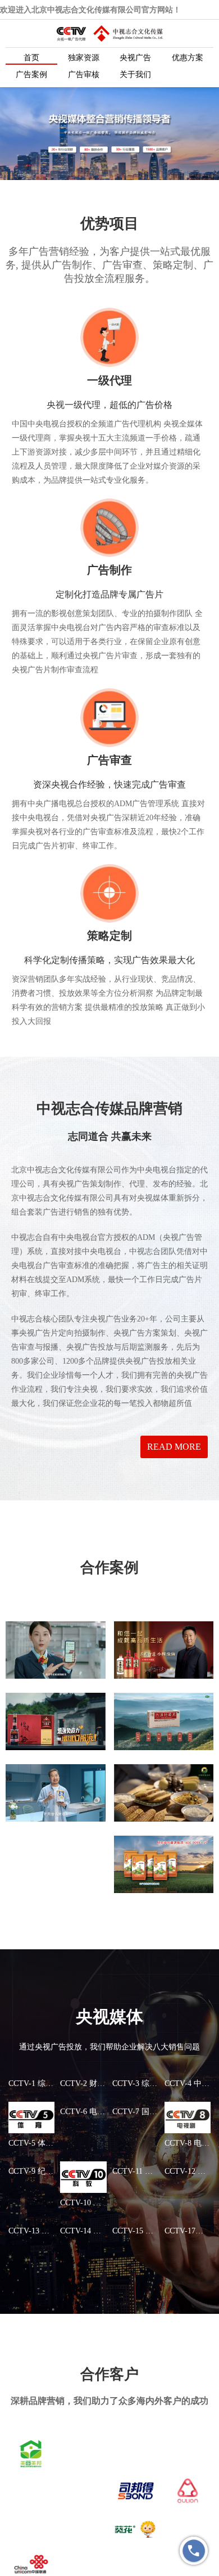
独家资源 (84, 58)
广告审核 (84, 75)
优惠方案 (188, 58)
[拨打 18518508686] (194, 2551)
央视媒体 (109, 2017)
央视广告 (135, 58)
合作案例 (109, 1568)
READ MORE (174, 1447)
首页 (31, 58)
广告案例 (31, 75)
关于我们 (135, 75)
